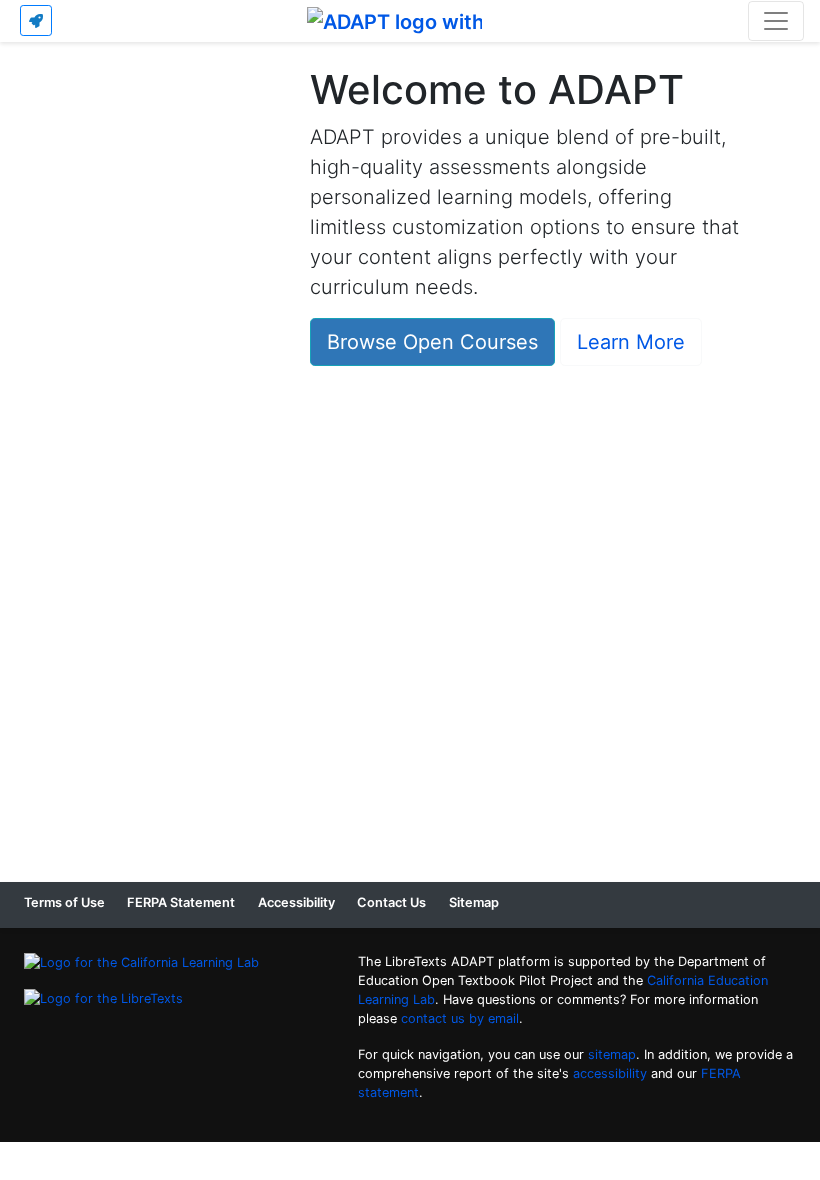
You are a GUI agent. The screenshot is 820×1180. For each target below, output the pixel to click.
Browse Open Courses (432, 342)
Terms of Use (64, 902)
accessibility (610, 1073)
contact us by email (460, 1018)
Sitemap (474, 902)
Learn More (631, 342)
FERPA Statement (181, 902)
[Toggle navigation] (776, 21)
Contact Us (391, 902)
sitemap (612, 1054)
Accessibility (296, 902)
